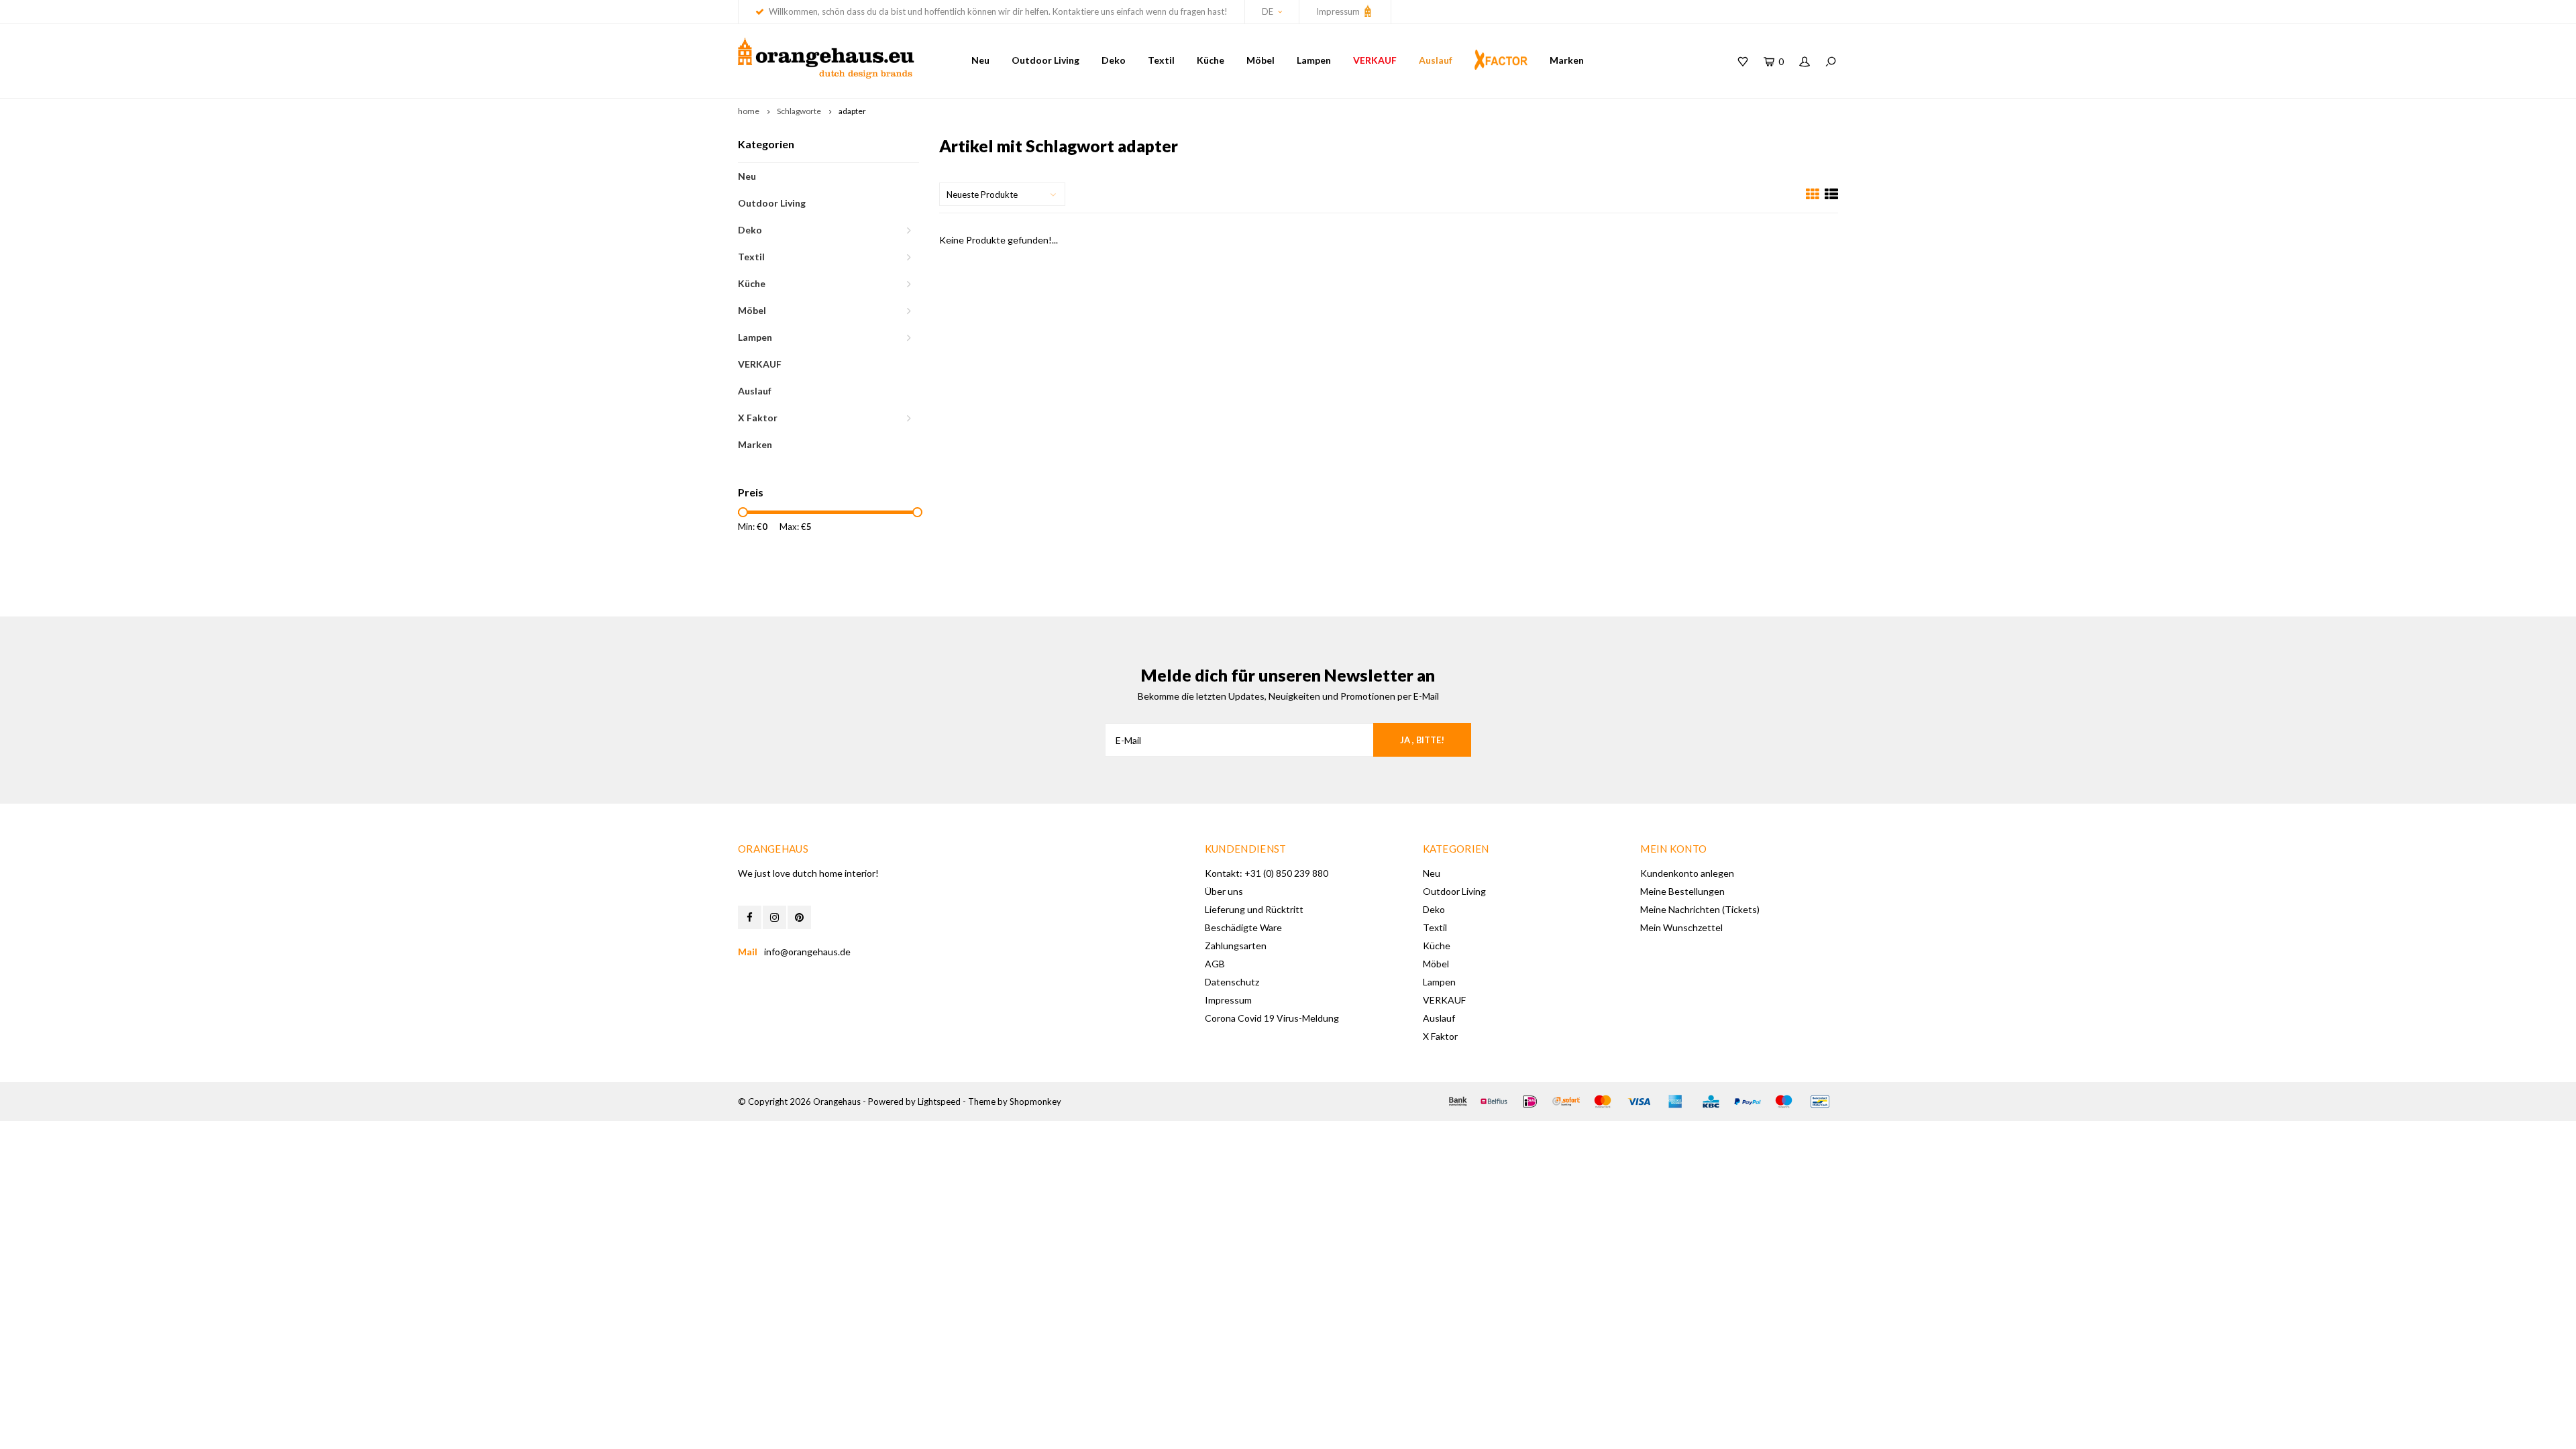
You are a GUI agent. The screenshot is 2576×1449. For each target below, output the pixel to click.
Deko (1114, 60)
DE (1268, 11)
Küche (1211, 60)
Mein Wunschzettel (1681, 927)
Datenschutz (1232, 982)
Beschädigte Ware (1243, 927)
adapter (852, 111)
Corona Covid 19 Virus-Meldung (1272, 1018)
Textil (1161, 60)
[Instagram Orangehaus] (774, 917)
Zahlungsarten (1236, 946)
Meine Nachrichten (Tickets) (1700, 909)
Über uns (1224, 891)
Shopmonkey (1035, 1102)
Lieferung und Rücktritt (1254, 909)
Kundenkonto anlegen (1687, 873)
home (749, 111)
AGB (1215, 964)
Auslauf (1436, 60)
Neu (980, 60)
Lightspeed (939, 1102)
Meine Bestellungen (1682, 891)
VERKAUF (1375, 60)
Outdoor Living (1045, 60)
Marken (1567, 60)
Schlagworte (799, 111)
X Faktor (758, 418)
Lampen (1314, 60)
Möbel (1260, 60)
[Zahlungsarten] (1458, 1102)
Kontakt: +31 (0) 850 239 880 (1267, 873)
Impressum (1339, 11)
